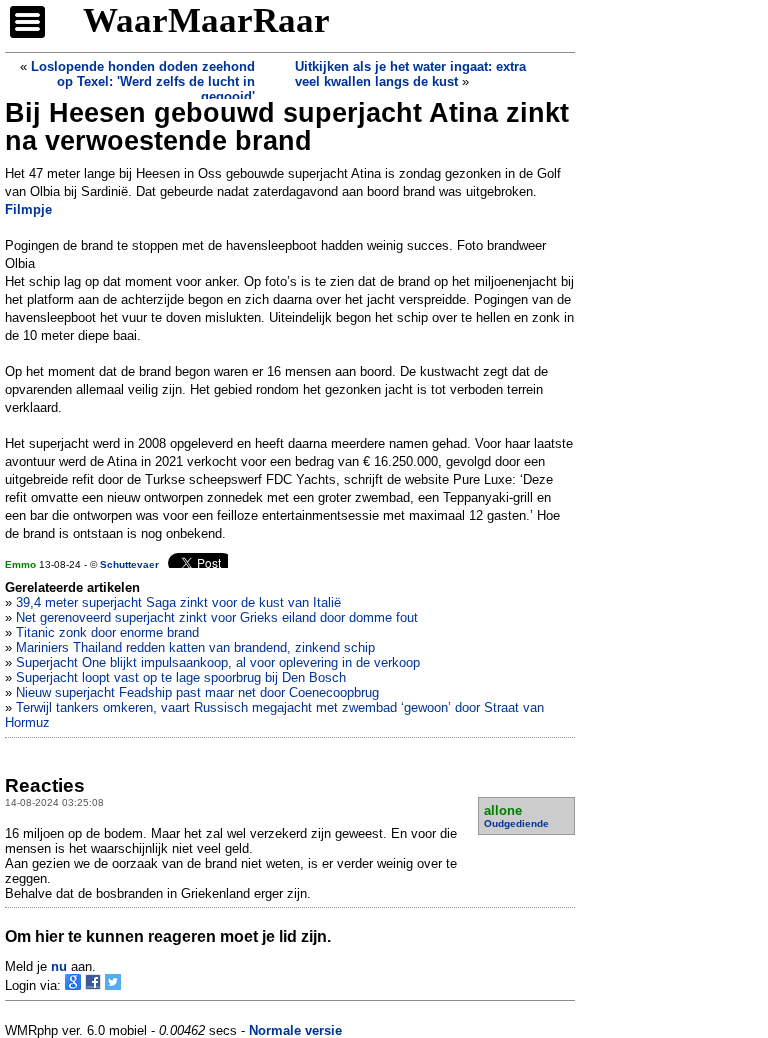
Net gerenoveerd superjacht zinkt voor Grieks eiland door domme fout (217, 617)
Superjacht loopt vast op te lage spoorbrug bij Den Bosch (181, 677)
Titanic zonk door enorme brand (107, 632)
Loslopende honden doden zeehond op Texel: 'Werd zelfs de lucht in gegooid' (143, 81)
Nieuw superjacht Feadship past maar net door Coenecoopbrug (197, 692)
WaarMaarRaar (206, 20)
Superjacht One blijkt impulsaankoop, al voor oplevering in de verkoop (218, 662)
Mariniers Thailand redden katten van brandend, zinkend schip (195, 647)
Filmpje (28, 209)
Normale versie (295, 1030)
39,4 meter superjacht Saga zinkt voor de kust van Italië (178, 602)
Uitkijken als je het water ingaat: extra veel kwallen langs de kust (410, 74)
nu (59, 966)
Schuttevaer (129, 564)
